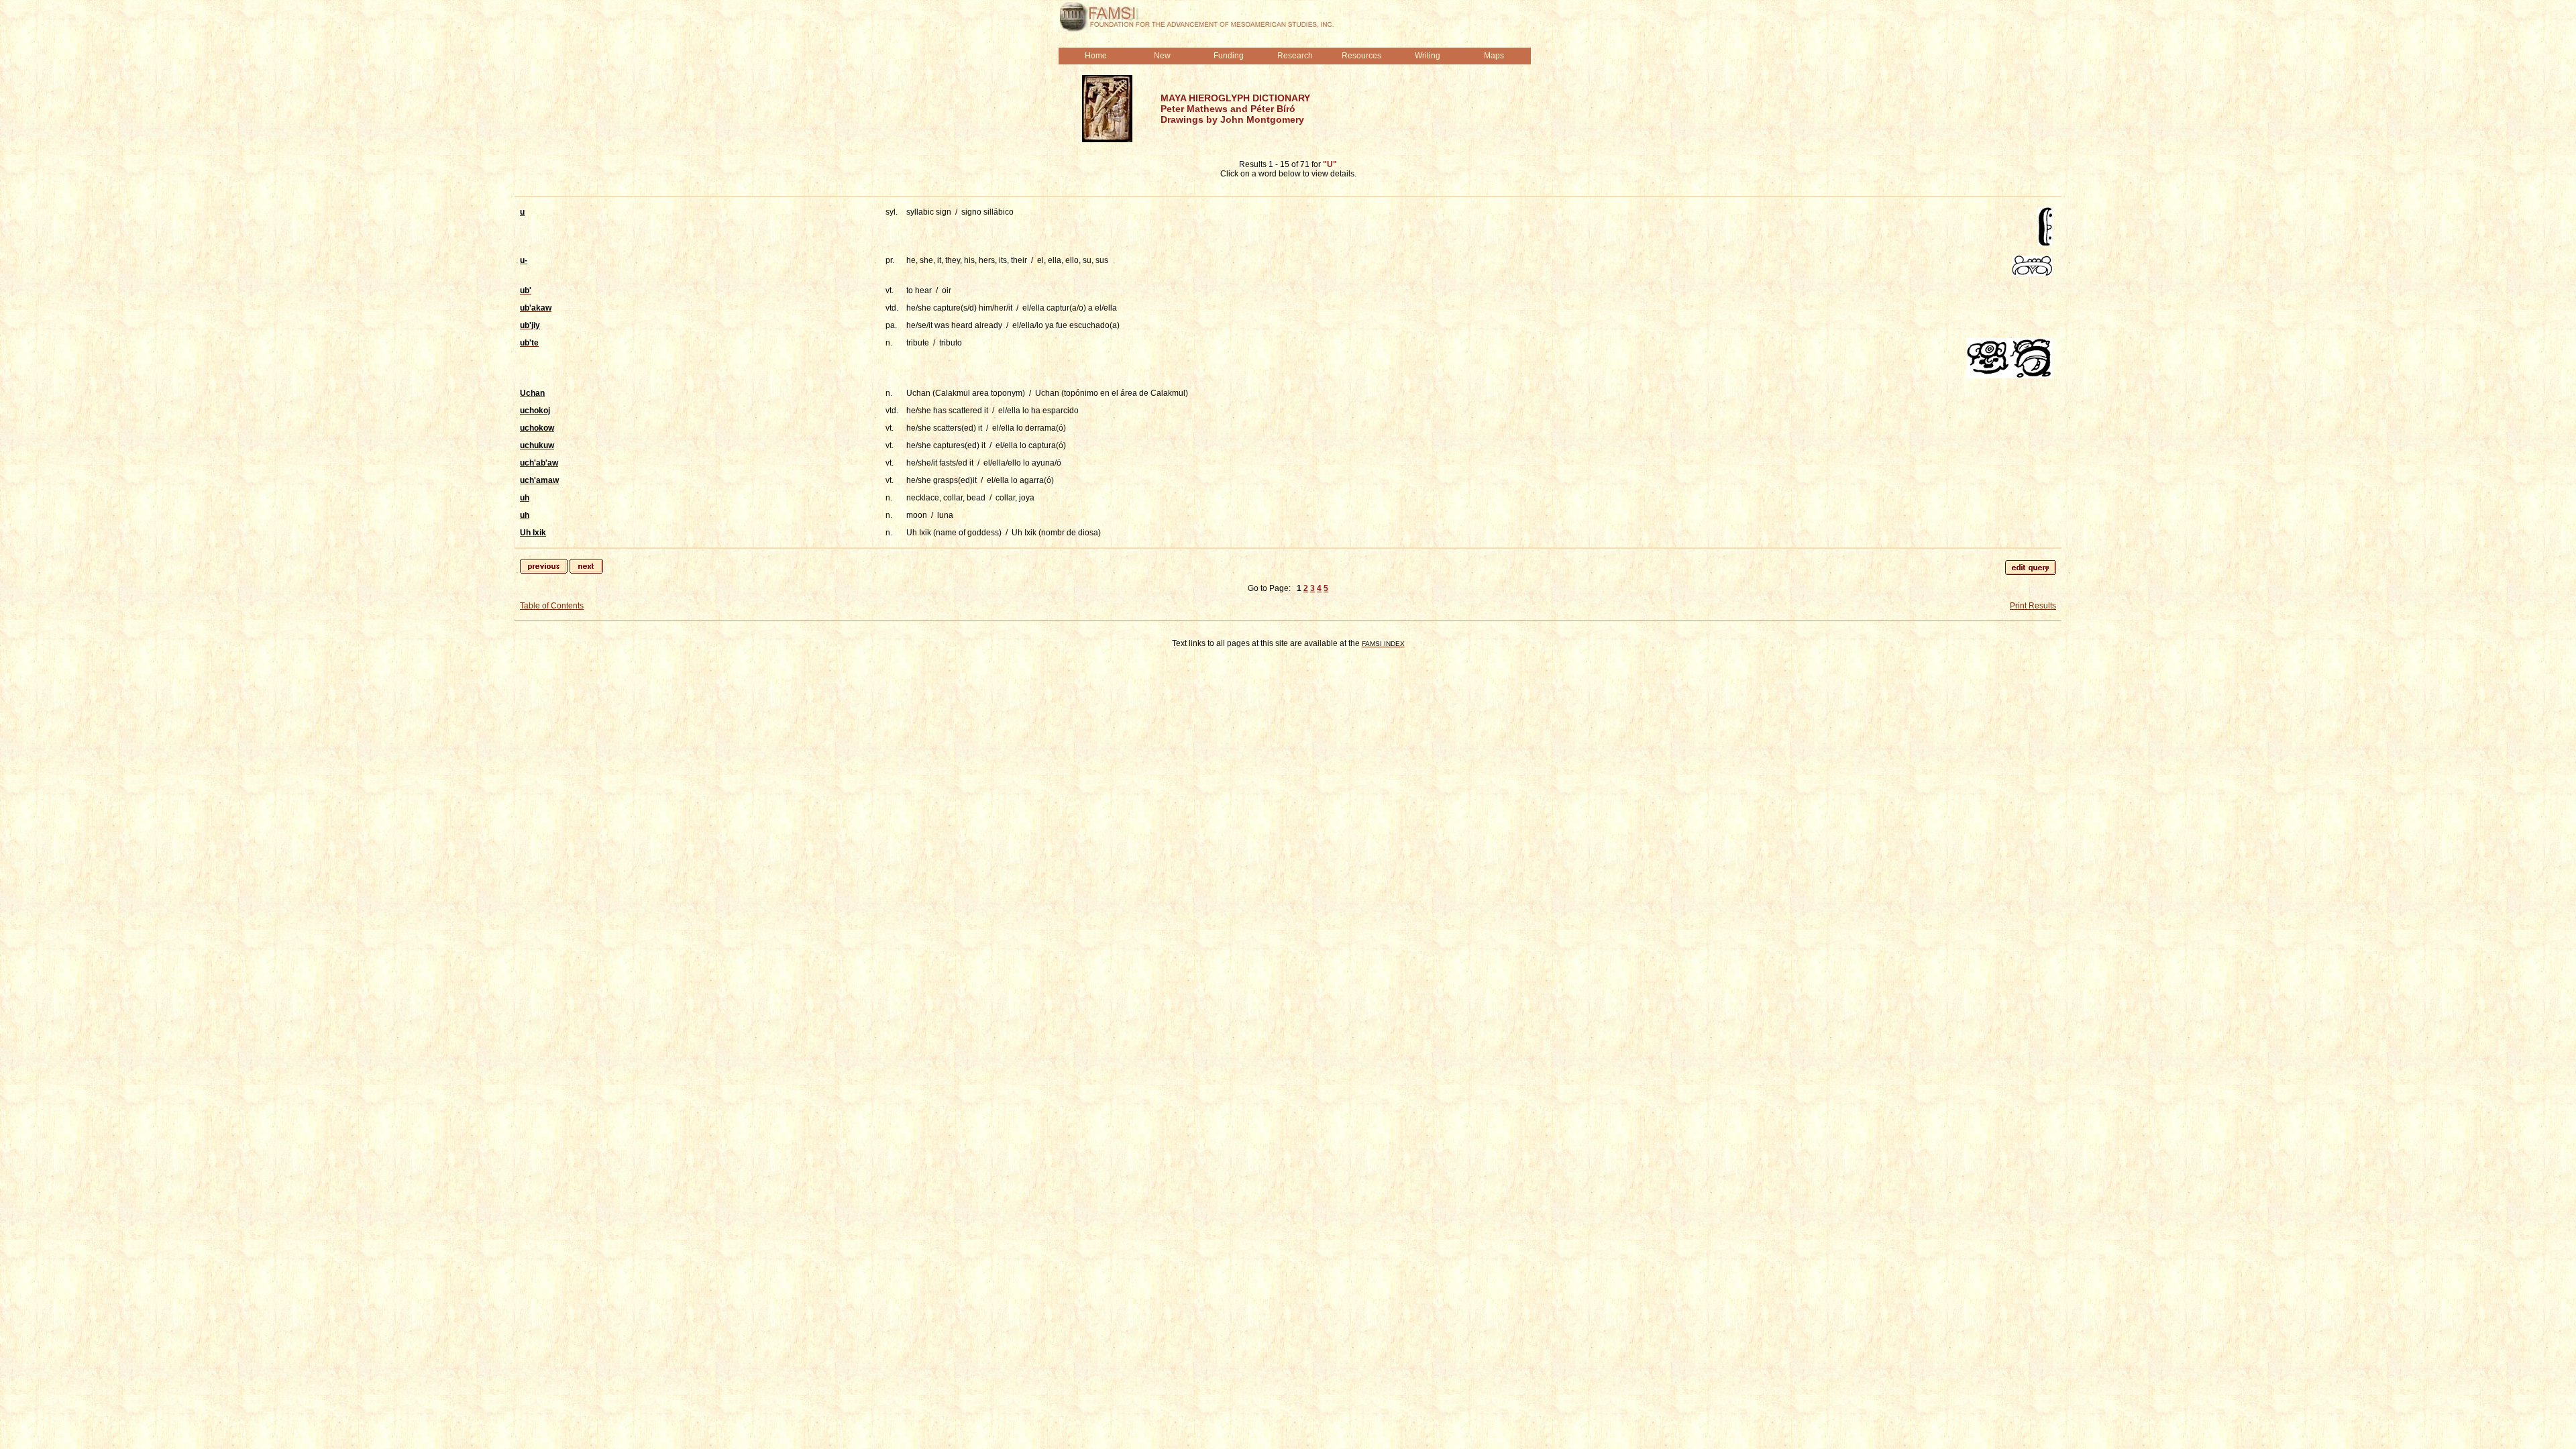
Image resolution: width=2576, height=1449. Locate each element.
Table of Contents (552, 606)
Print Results (2033, 606)
